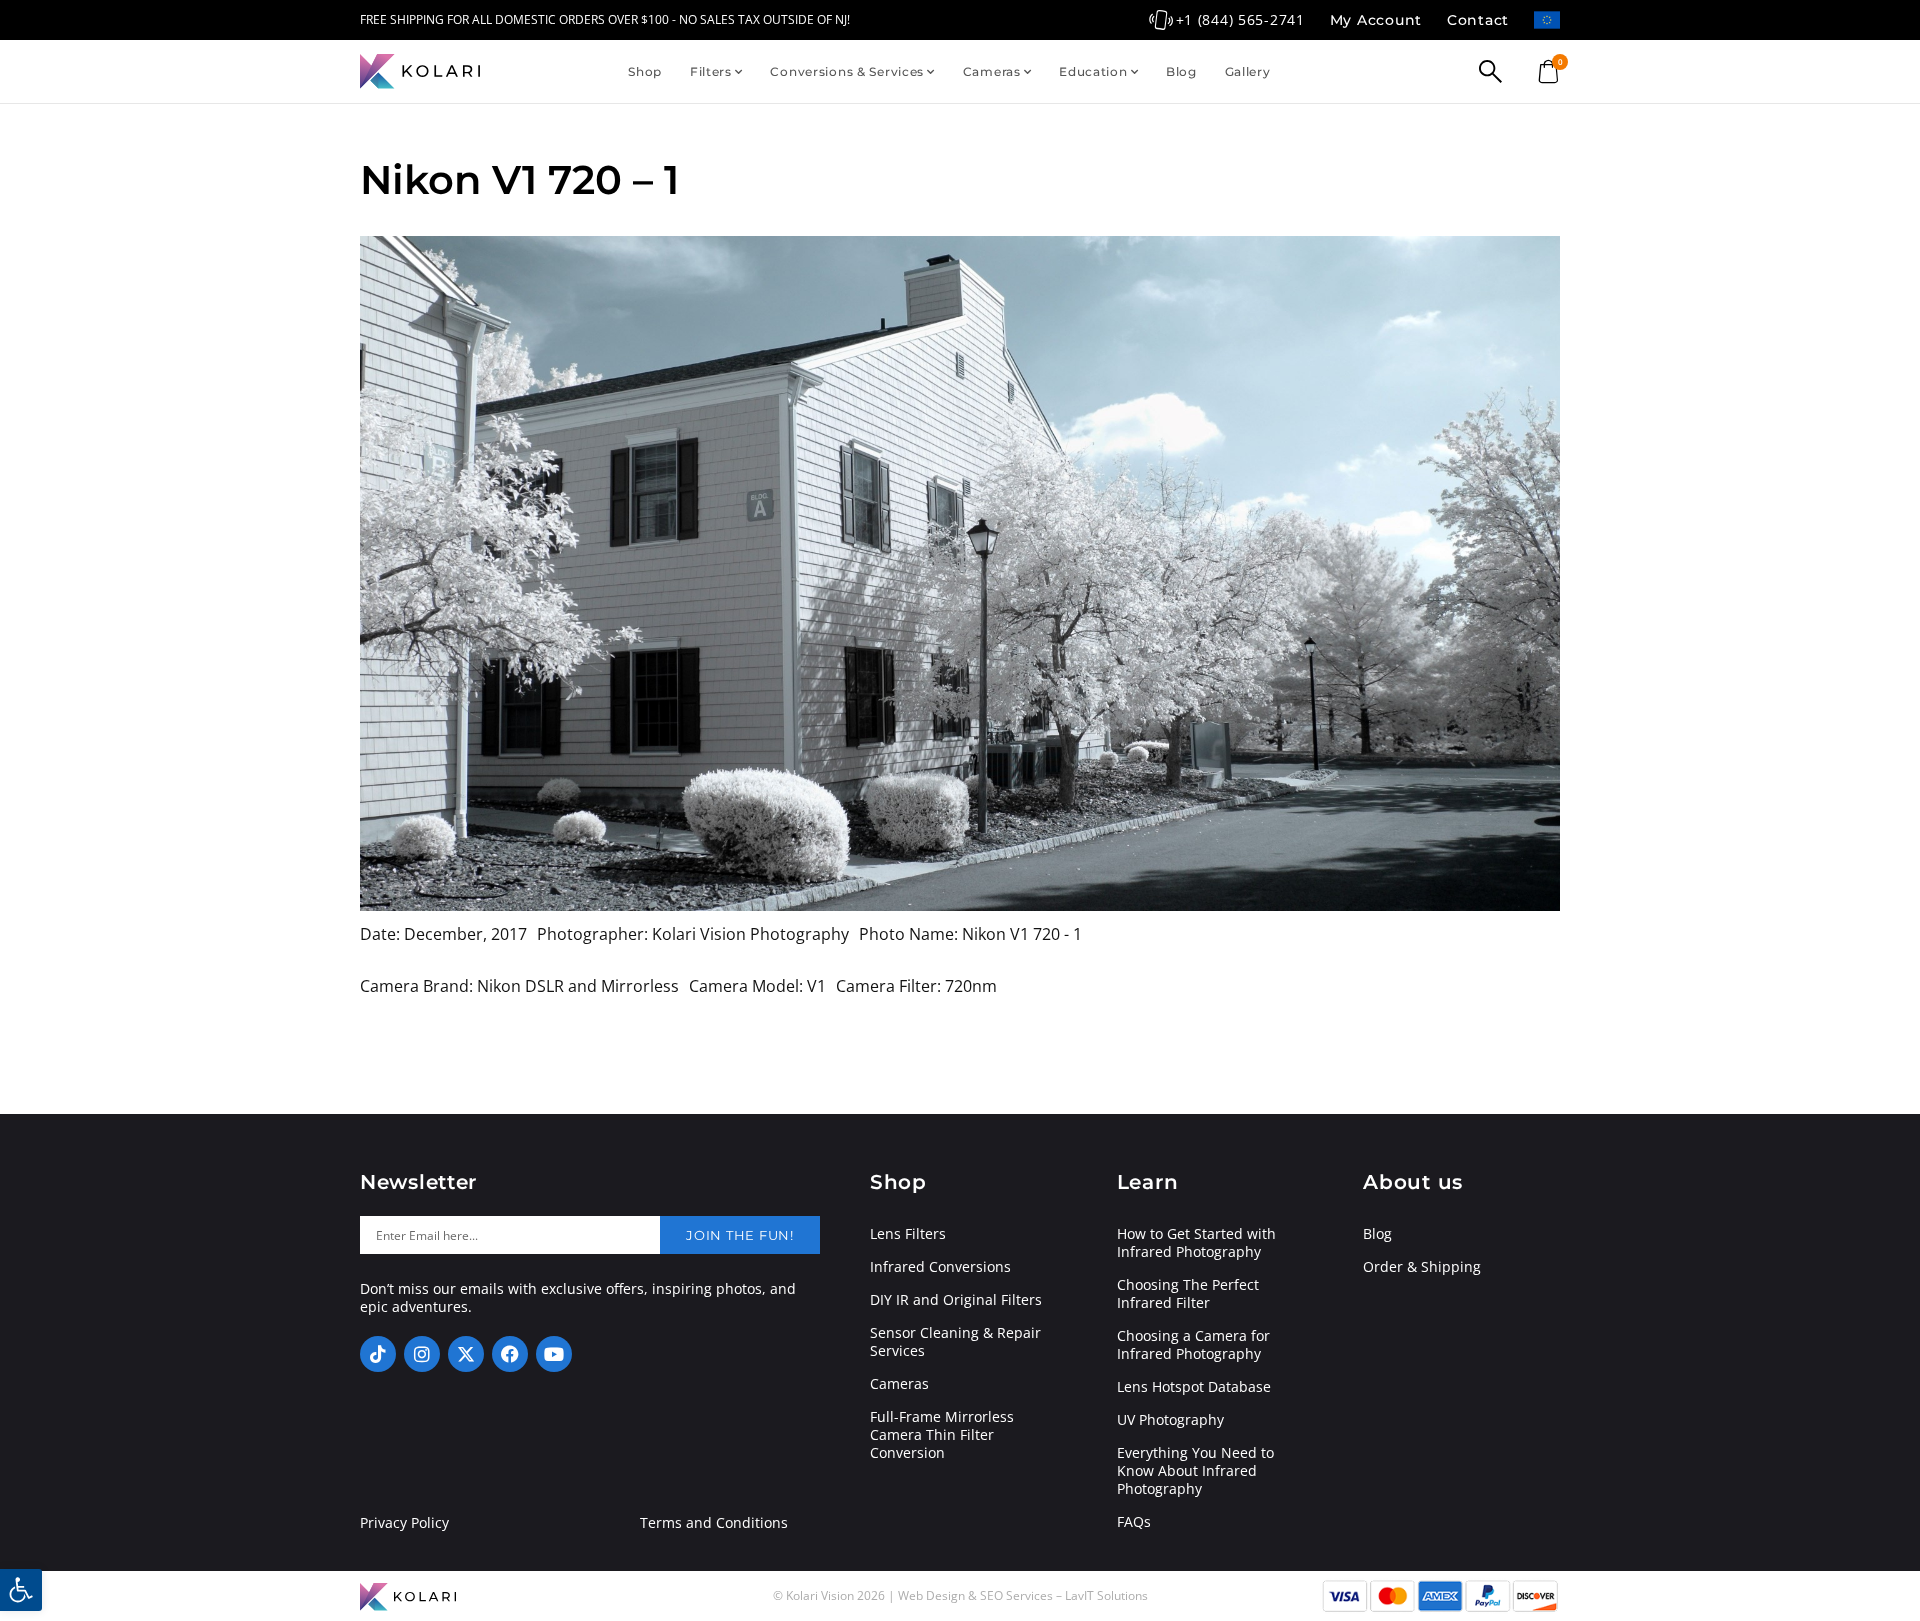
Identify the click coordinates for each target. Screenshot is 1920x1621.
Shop (645, 71)
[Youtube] (554, 1354)
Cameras (992, 71)
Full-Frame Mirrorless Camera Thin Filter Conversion (942, 1435)
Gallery (1248, 71)
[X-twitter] (466, 1354)
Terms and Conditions (714, 1523)
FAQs (1134, 1522)
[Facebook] (510, 1354)
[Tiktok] (378, 1354)
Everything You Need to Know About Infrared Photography (1195, 1471)
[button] (21, 1590)
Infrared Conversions (940, 1267)
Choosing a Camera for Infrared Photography (1193, 1345)
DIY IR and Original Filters (956, 1300)
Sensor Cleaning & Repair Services (955, 1342)
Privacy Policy (404, 1523)
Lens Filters (908, 1234)
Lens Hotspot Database (1194, 1387)
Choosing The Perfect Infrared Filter (1188, 1294)
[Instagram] (422, 1354)
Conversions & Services (847, 71)
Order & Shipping (1422, 1267)
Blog (1181, 71)
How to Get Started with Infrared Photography (1196, 1243)
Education (1093, 71)
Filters (711, 71)
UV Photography (1170, 1420)
